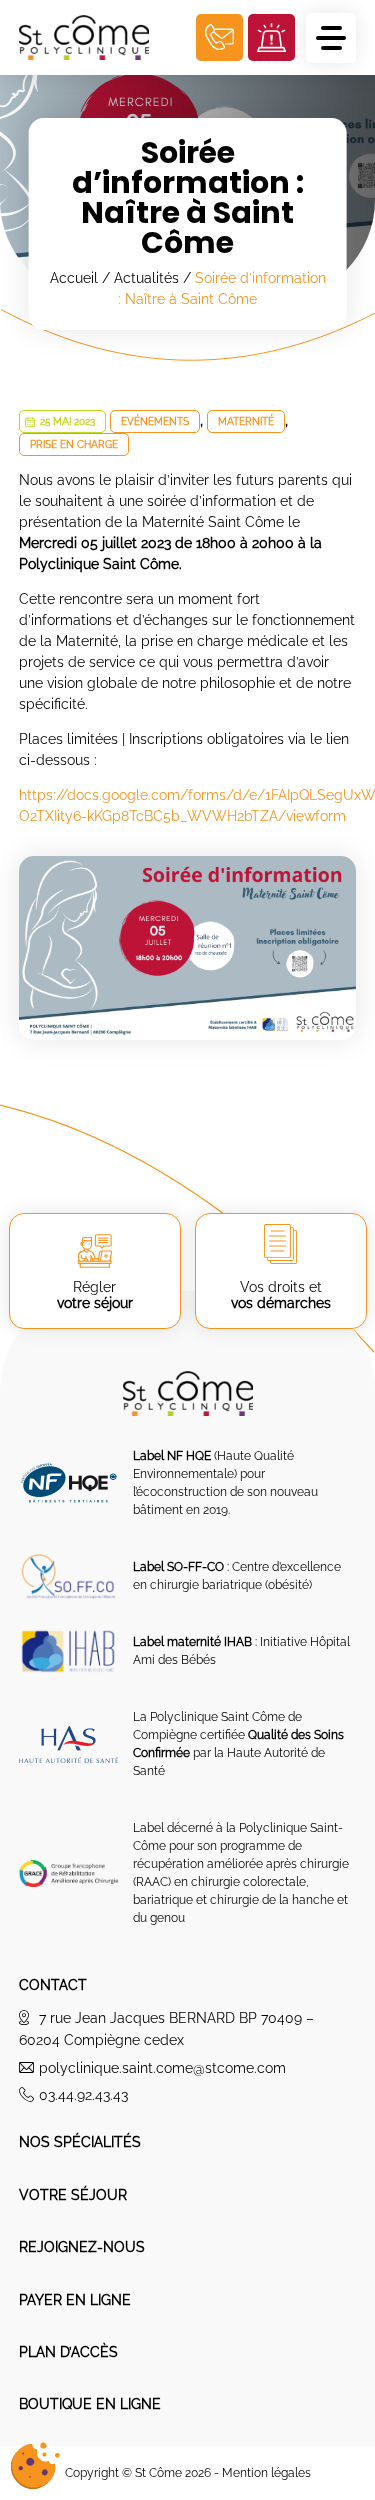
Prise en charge (74, 444)
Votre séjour (73, 2195)
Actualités (146, 278)
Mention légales (266, 2473)
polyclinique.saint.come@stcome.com (162, 2068)
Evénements (155, 421)
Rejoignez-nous (82, 2247)
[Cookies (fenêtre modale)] (35, 2466)
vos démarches (281, 1295)
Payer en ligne (75, 2300)
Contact (53, 1985)
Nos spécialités (80, 2142)
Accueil (74, 278)
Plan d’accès (68, 2352)
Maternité (246, 421)
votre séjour (95, 1295)
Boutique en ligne (90, 2404)
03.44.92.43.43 (83, 2095)
